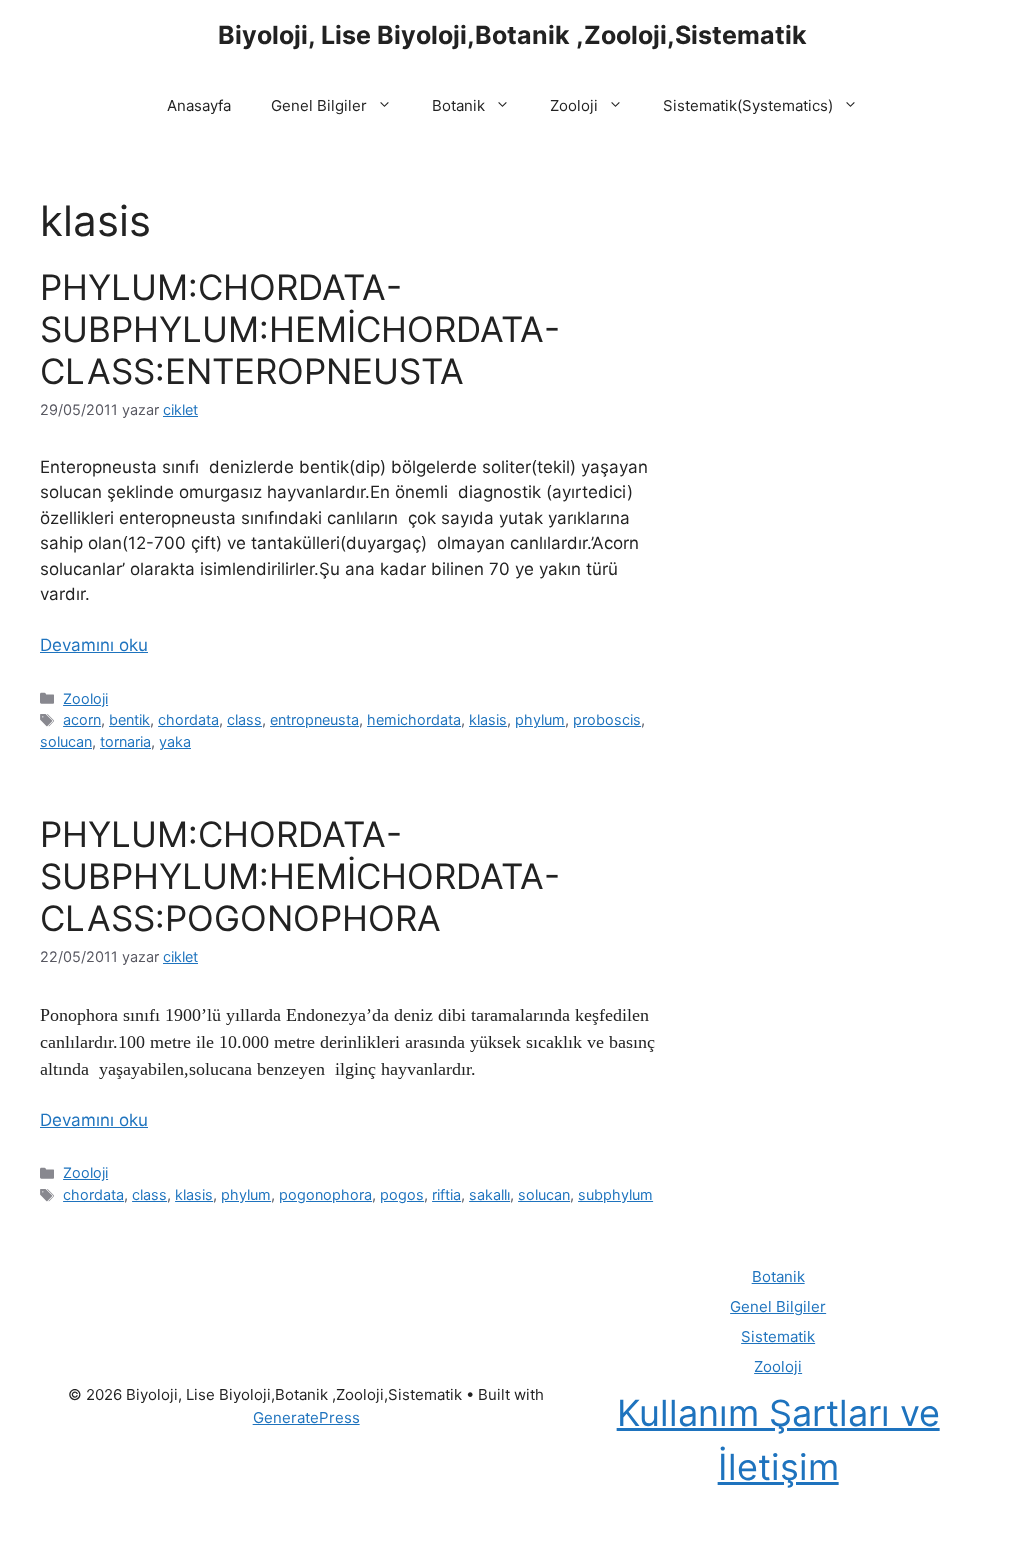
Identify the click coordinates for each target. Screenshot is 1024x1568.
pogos (402, 1194)
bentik (129, 719)
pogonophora (325, 1194)
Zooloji (574, 105)
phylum (540, 719)
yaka (175, 741)
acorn (82, 719)
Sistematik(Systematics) (748, 105)
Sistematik (778, 1336)
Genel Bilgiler (319, 105)
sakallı (489, 1194)
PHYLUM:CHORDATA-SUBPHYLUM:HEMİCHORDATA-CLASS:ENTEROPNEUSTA (300, 329)
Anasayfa (199, 105)
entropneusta (314, 719)
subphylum (615, 1194)
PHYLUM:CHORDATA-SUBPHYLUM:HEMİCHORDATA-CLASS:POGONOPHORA (300, 876)
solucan (66, 741)
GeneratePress (306, 1417)
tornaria (125, 741)
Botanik (458, 105)
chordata (188, 719)
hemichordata (414, 719)
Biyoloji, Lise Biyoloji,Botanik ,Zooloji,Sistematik (512, 35)
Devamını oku (94, 645)
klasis (488, 719)
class (244, 719)
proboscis (607, 719)
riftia (446, 1194)
